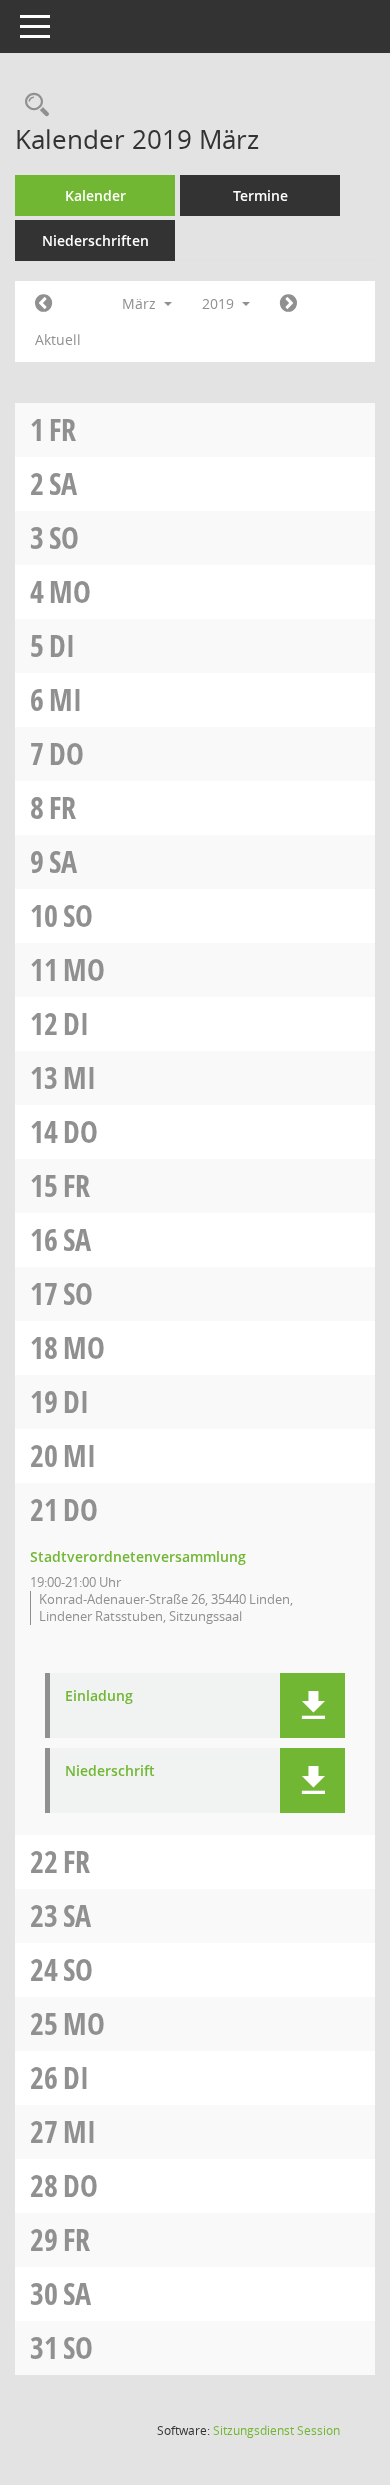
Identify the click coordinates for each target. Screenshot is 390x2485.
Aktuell (58, 339)
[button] (312, 1705)
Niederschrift (110, 1771)
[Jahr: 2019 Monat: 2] (43, 304)
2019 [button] (220, 303)
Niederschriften (95, 240)
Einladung (99, 1696)
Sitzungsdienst (276, 2430)
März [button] (141, 303)
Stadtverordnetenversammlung (138, 1556)
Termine (260, 195)
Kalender (95, 195)
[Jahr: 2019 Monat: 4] (288, 304)
